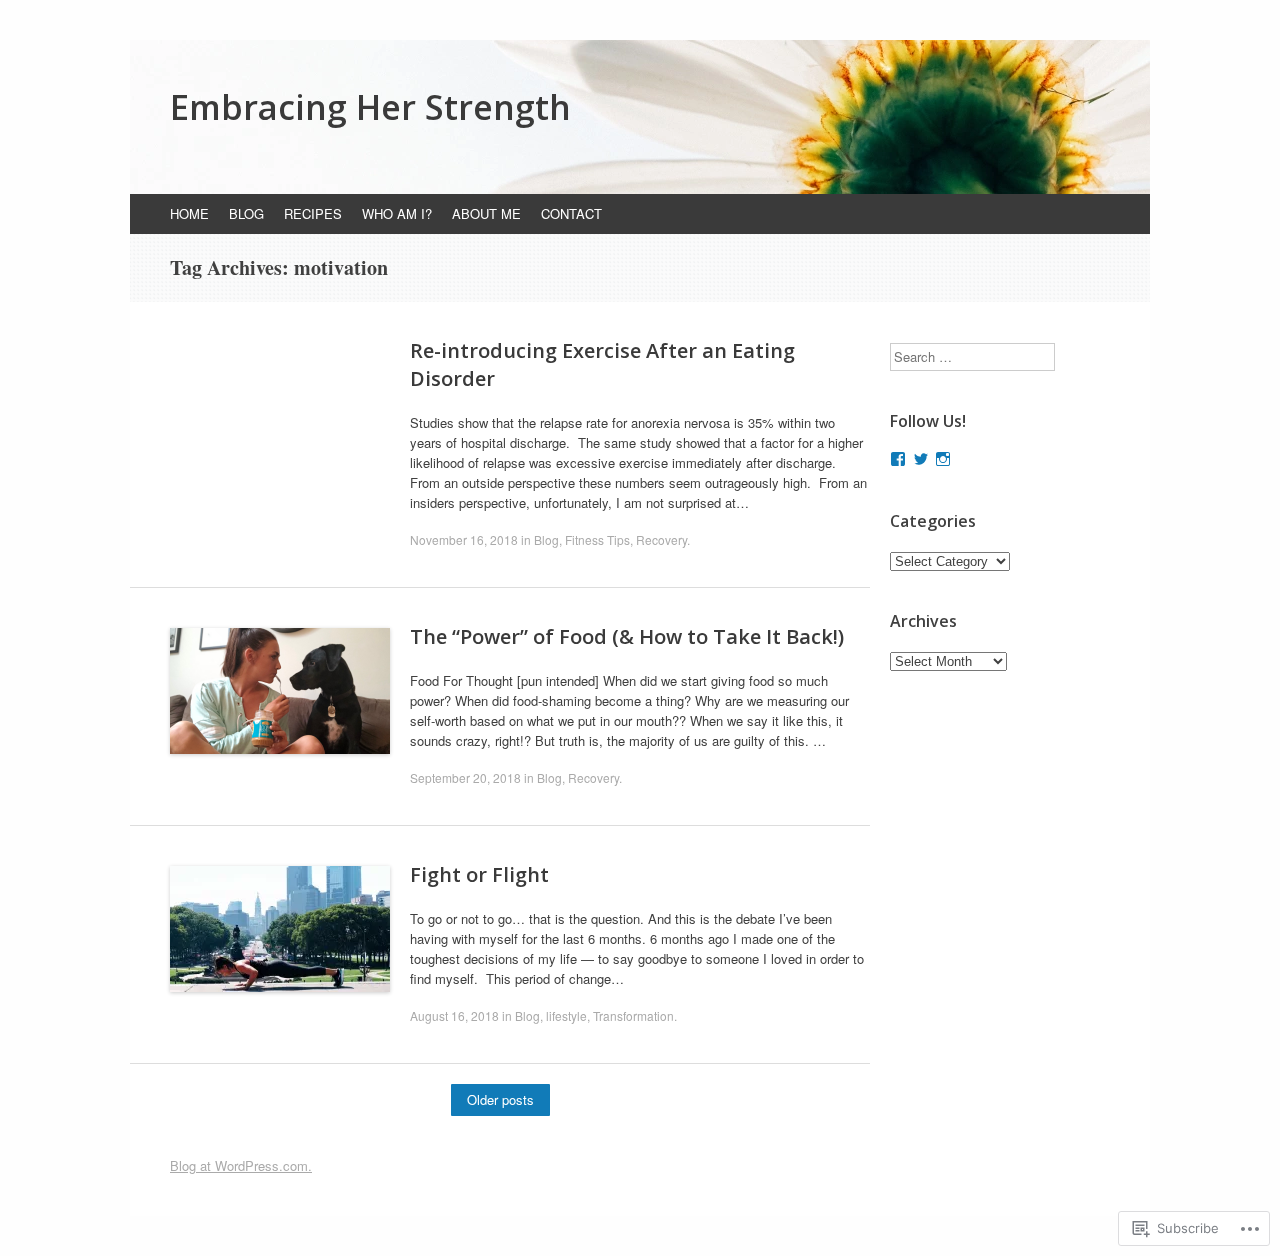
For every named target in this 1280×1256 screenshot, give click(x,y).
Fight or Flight (479, 874)
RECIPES (313, 213)
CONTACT (571, 213)
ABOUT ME (486, 213)
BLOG (246, 213)
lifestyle (566, 1015)
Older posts (500, 1099)
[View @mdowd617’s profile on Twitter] (921, 459)
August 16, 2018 (454, 1015)
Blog (546, 539)
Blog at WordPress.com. (241, 1165)
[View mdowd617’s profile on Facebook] (898, 459)
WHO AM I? (397, 213)
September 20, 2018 (465, 777)
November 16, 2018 (464, 539)
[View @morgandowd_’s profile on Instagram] (943, 459)
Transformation (633, 1015)
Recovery (661, 539)
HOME (189, 213)
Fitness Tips (597, 539)
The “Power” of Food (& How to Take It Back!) (627, 636)
